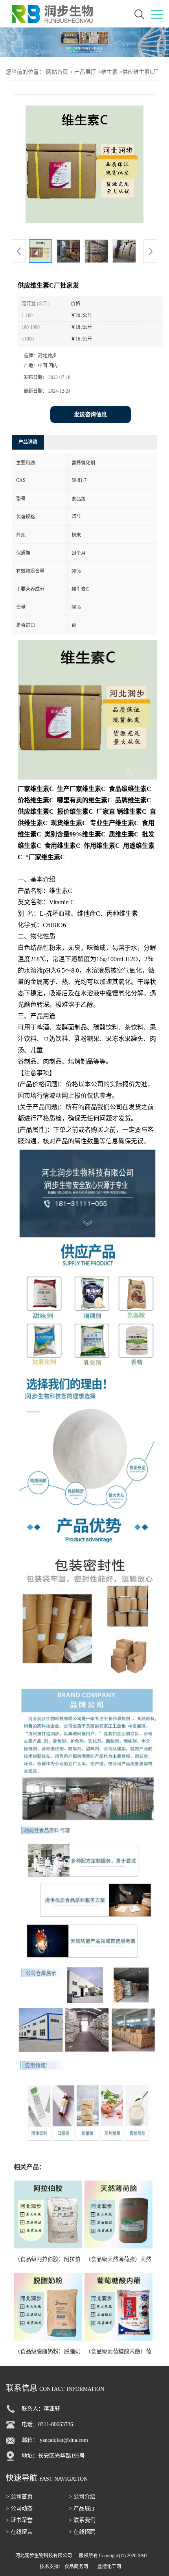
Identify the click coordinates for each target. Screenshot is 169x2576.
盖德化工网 (109, 2567)
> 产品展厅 (82, 2508)
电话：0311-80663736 (47, 2424)
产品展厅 (85, 72)
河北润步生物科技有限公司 (44, 2556)
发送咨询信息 (90, 414)
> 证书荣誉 (19, 2520)
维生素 (109, 72)
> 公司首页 (19, 2497)
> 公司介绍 (82, 2497)
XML (143, 2556)
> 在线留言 (19, 2532)
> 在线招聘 (82, 2532)
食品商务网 (76, 2567)
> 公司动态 (19, 2508)
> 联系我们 (82, 2520)
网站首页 (57, 72)
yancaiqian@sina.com (64, 2440)
